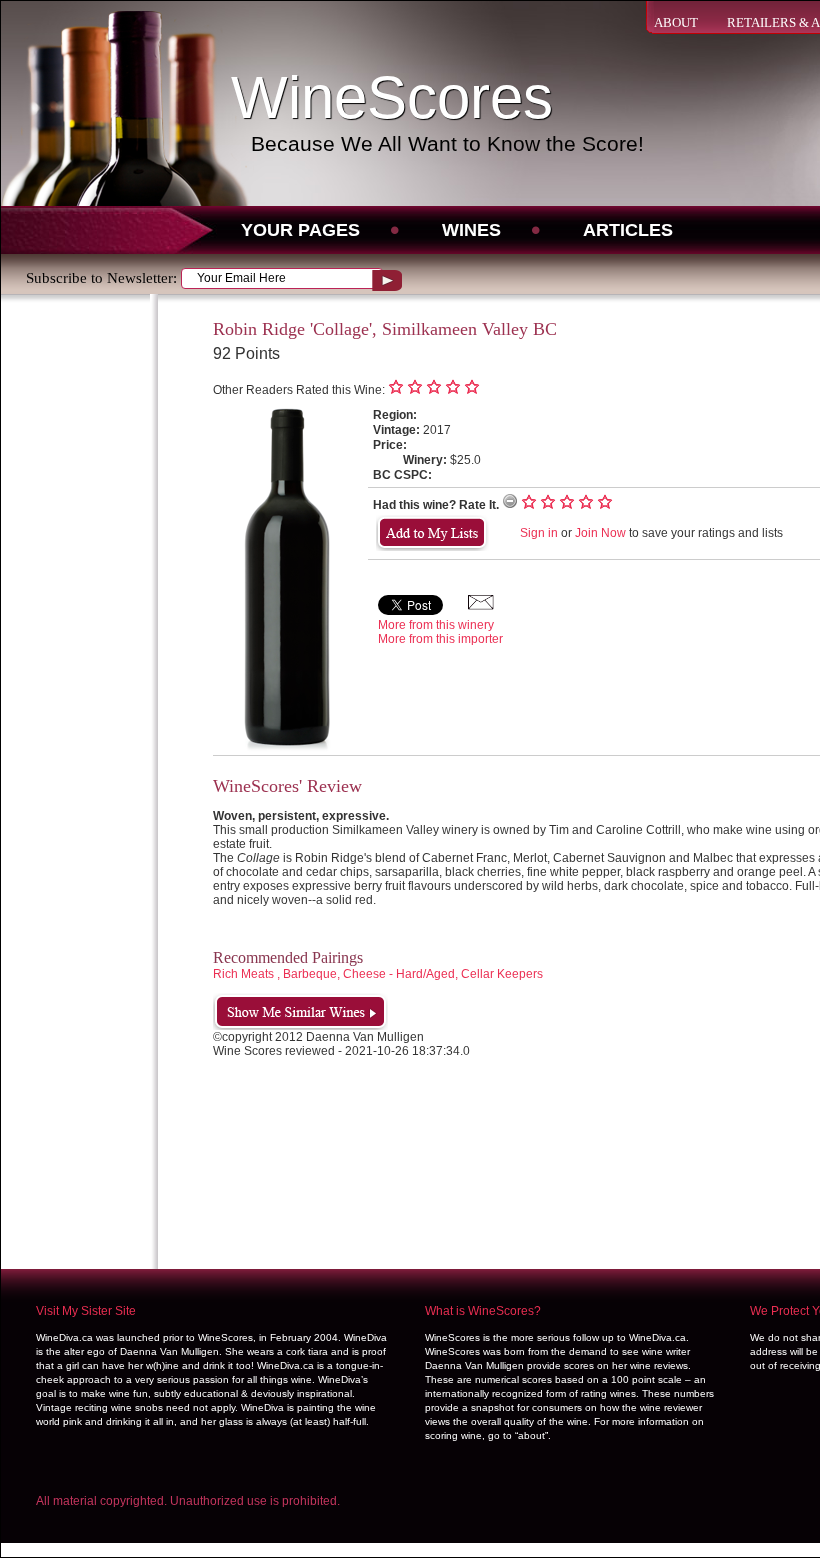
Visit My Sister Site (86, 1311)
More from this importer (440, 639)
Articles (628, 230)
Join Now (600, 533)
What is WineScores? (483, 1311)
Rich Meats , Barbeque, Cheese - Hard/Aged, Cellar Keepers (378, 974)
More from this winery (436, 625)
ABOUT (676, 22)
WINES (471, 230)
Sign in (539, 533)
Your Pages (300, 230)
